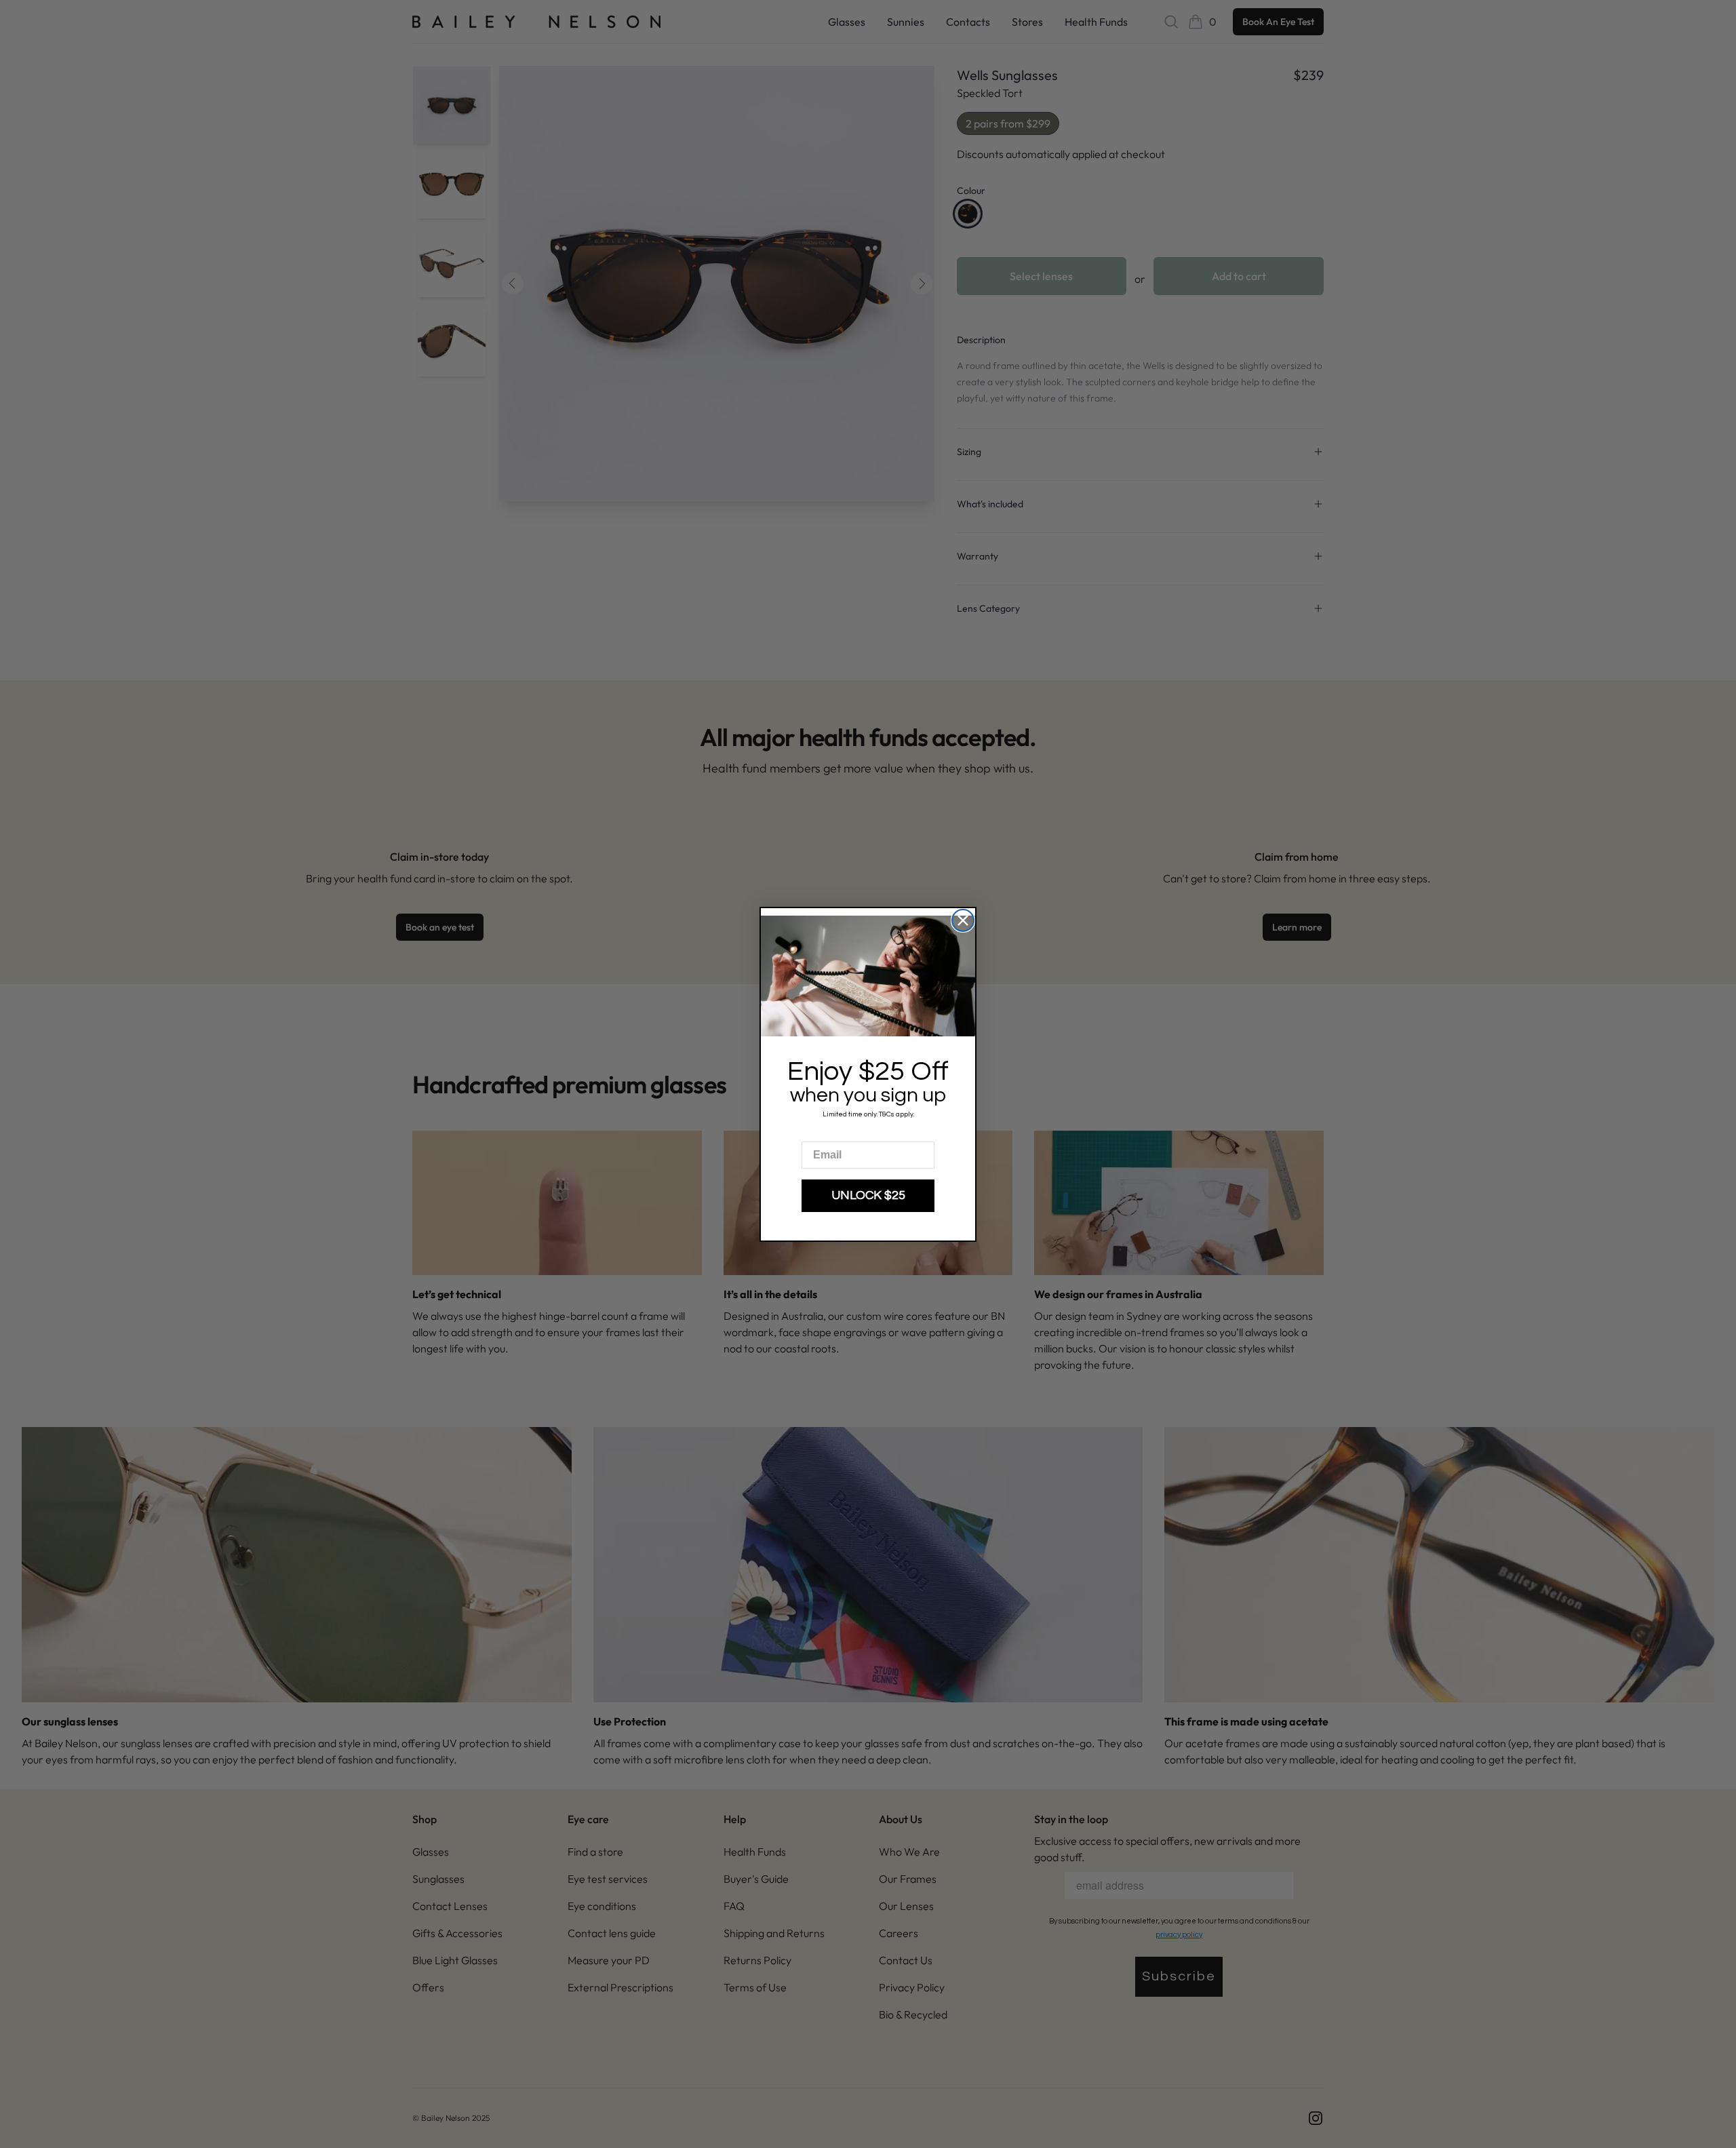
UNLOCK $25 (868, 1195)
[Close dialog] (963, 920)
